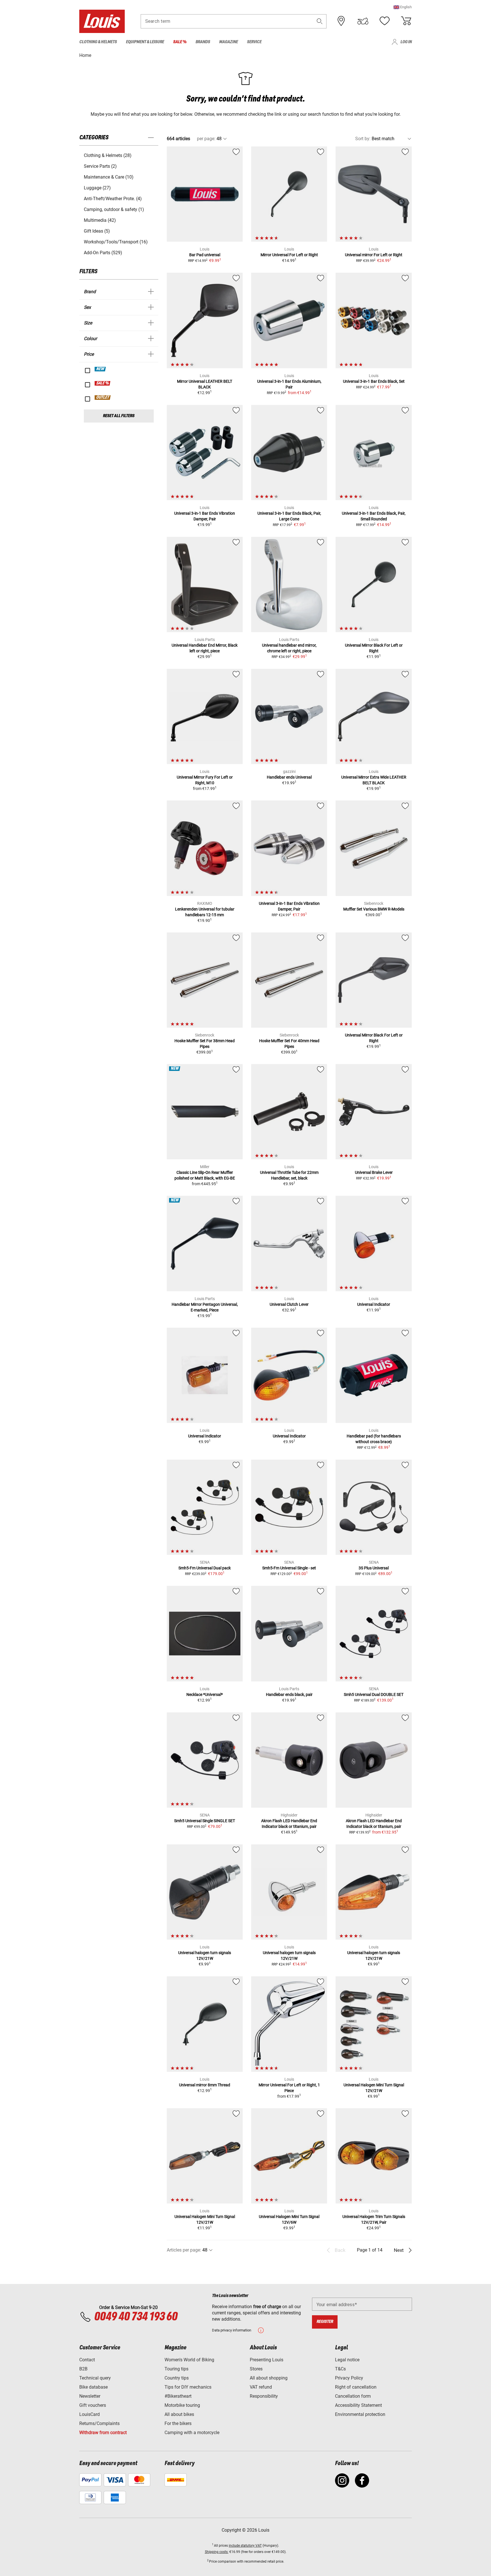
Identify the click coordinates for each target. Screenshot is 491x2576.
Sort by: (363, 139)
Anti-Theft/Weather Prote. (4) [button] (113, 199)
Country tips (177, 2378)
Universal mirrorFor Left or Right (374, 255)
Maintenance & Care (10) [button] (109, 177)
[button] (403, 7)
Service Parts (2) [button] (100, 166)
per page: (206, 139)
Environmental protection (360, 2414)
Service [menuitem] (254, 42)
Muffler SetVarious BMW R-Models (374, 909)
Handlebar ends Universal (289, 777)
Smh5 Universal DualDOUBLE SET (374, 1694)
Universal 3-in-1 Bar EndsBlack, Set (374, 381)
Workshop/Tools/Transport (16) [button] (116, 242)
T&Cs (340, 2369)
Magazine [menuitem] (228, 42)
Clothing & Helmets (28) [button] (108, 155)
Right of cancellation (356, 2387)
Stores (256, 2369)
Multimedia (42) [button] (100, 220)
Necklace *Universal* (205, 1694)
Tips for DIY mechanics (188, 2387)
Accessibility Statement (358, 2405)
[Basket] (406, 21)
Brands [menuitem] (203, 42)
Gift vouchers (93, 2405)
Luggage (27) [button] (97, 188)
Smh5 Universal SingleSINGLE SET (205, 1821)
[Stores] (341, 21)
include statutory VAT (245, 2546)
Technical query (95, 2378)
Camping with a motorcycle (192, 2433)
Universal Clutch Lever (289, 1304)
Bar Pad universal (205, 255)
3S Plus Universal (374, 1568)
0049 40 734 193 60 (136, 2317)
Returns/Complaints (99, 2423)
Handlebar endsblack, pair (289, 1694)
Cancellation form (353, 2396)
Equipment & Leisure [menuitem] (145, 42)
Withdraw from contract (103, 2433)
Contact (87, 2360)
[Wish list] (384, 21)
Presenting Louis (267, 2360)
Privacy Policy (349, 2378)
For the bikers (178, 2423)
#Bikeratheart (178, 2396)
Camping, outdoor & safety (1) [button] (114, 209)
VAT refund (261, 2387)
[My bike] (363, 21)
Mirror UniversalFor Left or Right (289, 255)
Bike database (93, 2387)
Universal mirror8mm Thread (205, 2085)
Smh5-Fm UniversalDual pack (205, 1568)
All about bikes (179, 2414)
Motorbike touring (182, 2405)
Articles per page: (184, 2250)
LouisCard (90, 2414)
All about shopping (269, 2378)
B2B (83, 2369)
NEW (100, 369)
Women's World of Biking (189, 2360)
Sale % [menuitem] (180, 42)
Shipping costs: (217, 2552)
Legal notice (347, 2360)
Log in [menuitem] (406, 42)
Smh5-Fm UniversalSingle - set (289, 1568)
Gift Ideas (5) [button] (97, 231)
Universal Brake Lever (374, 1172)
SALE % (103, 383)
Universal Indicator (374, 1304)
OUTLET (103, 398)
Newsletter (90, 2396)
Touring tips (176, 2369)
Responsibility (264, 2396)
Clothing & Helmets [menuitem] (98, 42)
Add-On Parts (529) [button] (103, 253)
